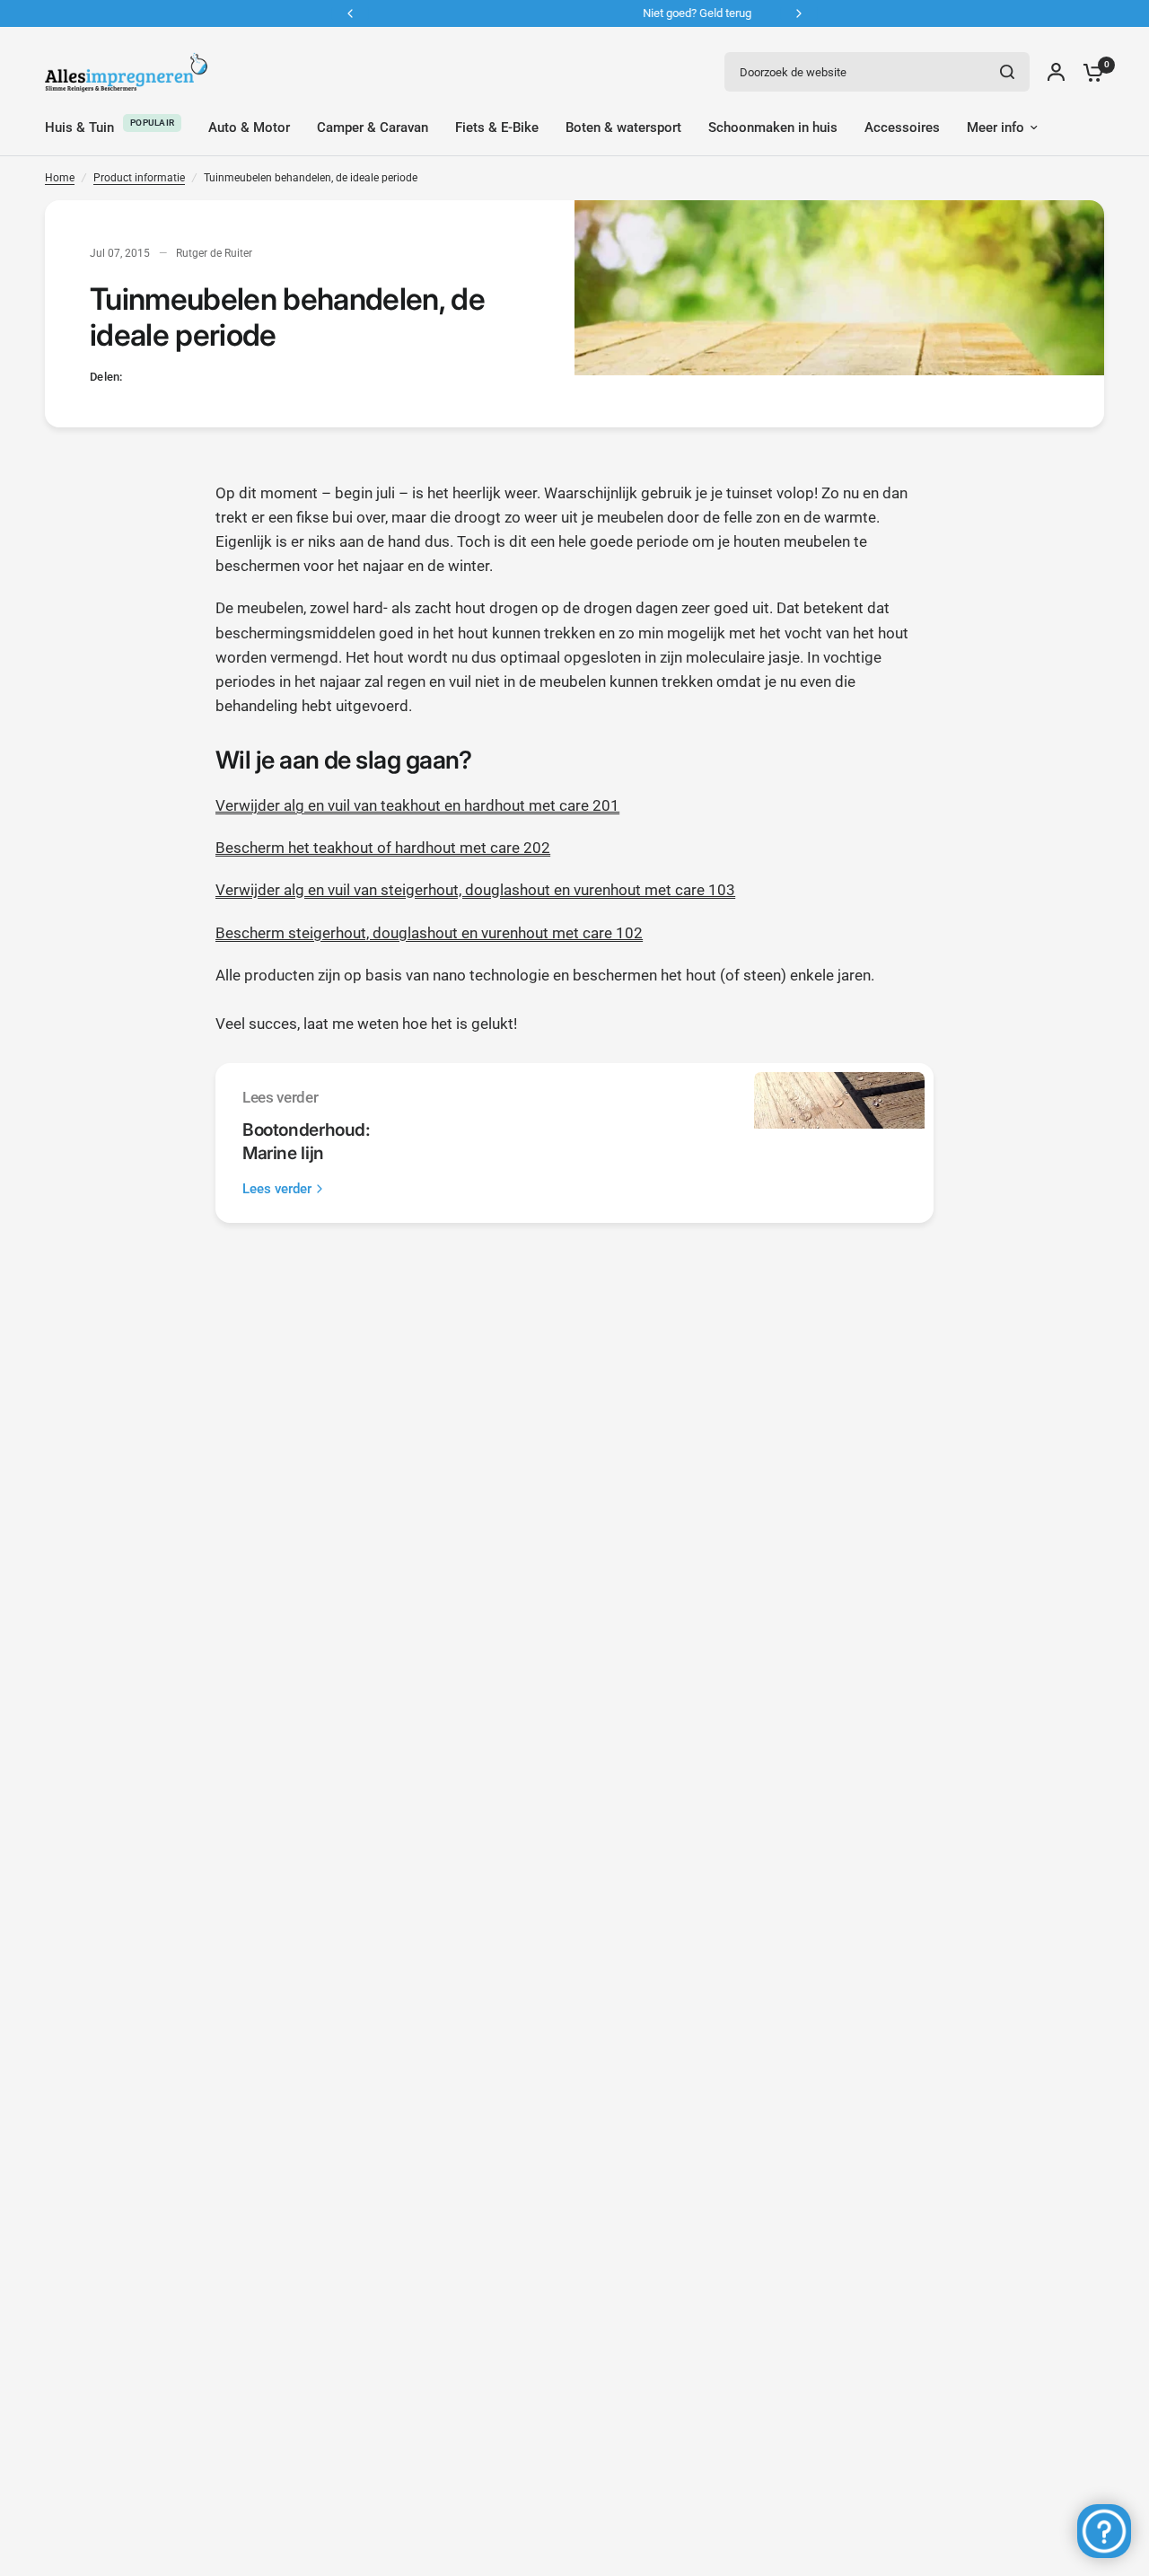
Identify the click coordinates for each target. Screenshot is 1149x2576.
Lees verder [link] (277, 1189)
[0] (1089, 72)
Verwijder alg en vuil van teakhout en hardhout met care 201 (417, 805)
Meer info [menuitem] (996, 127)
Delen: (106, 377)
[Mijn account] (1056, 72)
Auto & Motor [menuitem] (249, 127)
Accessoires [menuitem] (902, 127)
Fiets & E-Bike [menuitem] (497, 127)
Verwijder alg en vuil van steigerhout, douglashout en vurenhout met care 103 (475, 890)
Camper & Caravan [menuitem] (373, 127)
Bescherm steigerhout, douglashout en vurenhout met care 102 (429, 933)
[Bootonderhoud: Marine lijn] (839, 1143)
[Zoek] (1007, 72)
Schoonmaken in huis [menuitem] (773, 127)
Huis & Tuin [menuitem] (79, 127)
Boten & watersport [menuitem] (623, 127)
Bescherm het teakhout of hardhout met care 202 (383, 848)
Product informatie (139, 178)
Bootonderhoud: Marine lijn (307, 1141)
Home (60, 178)
